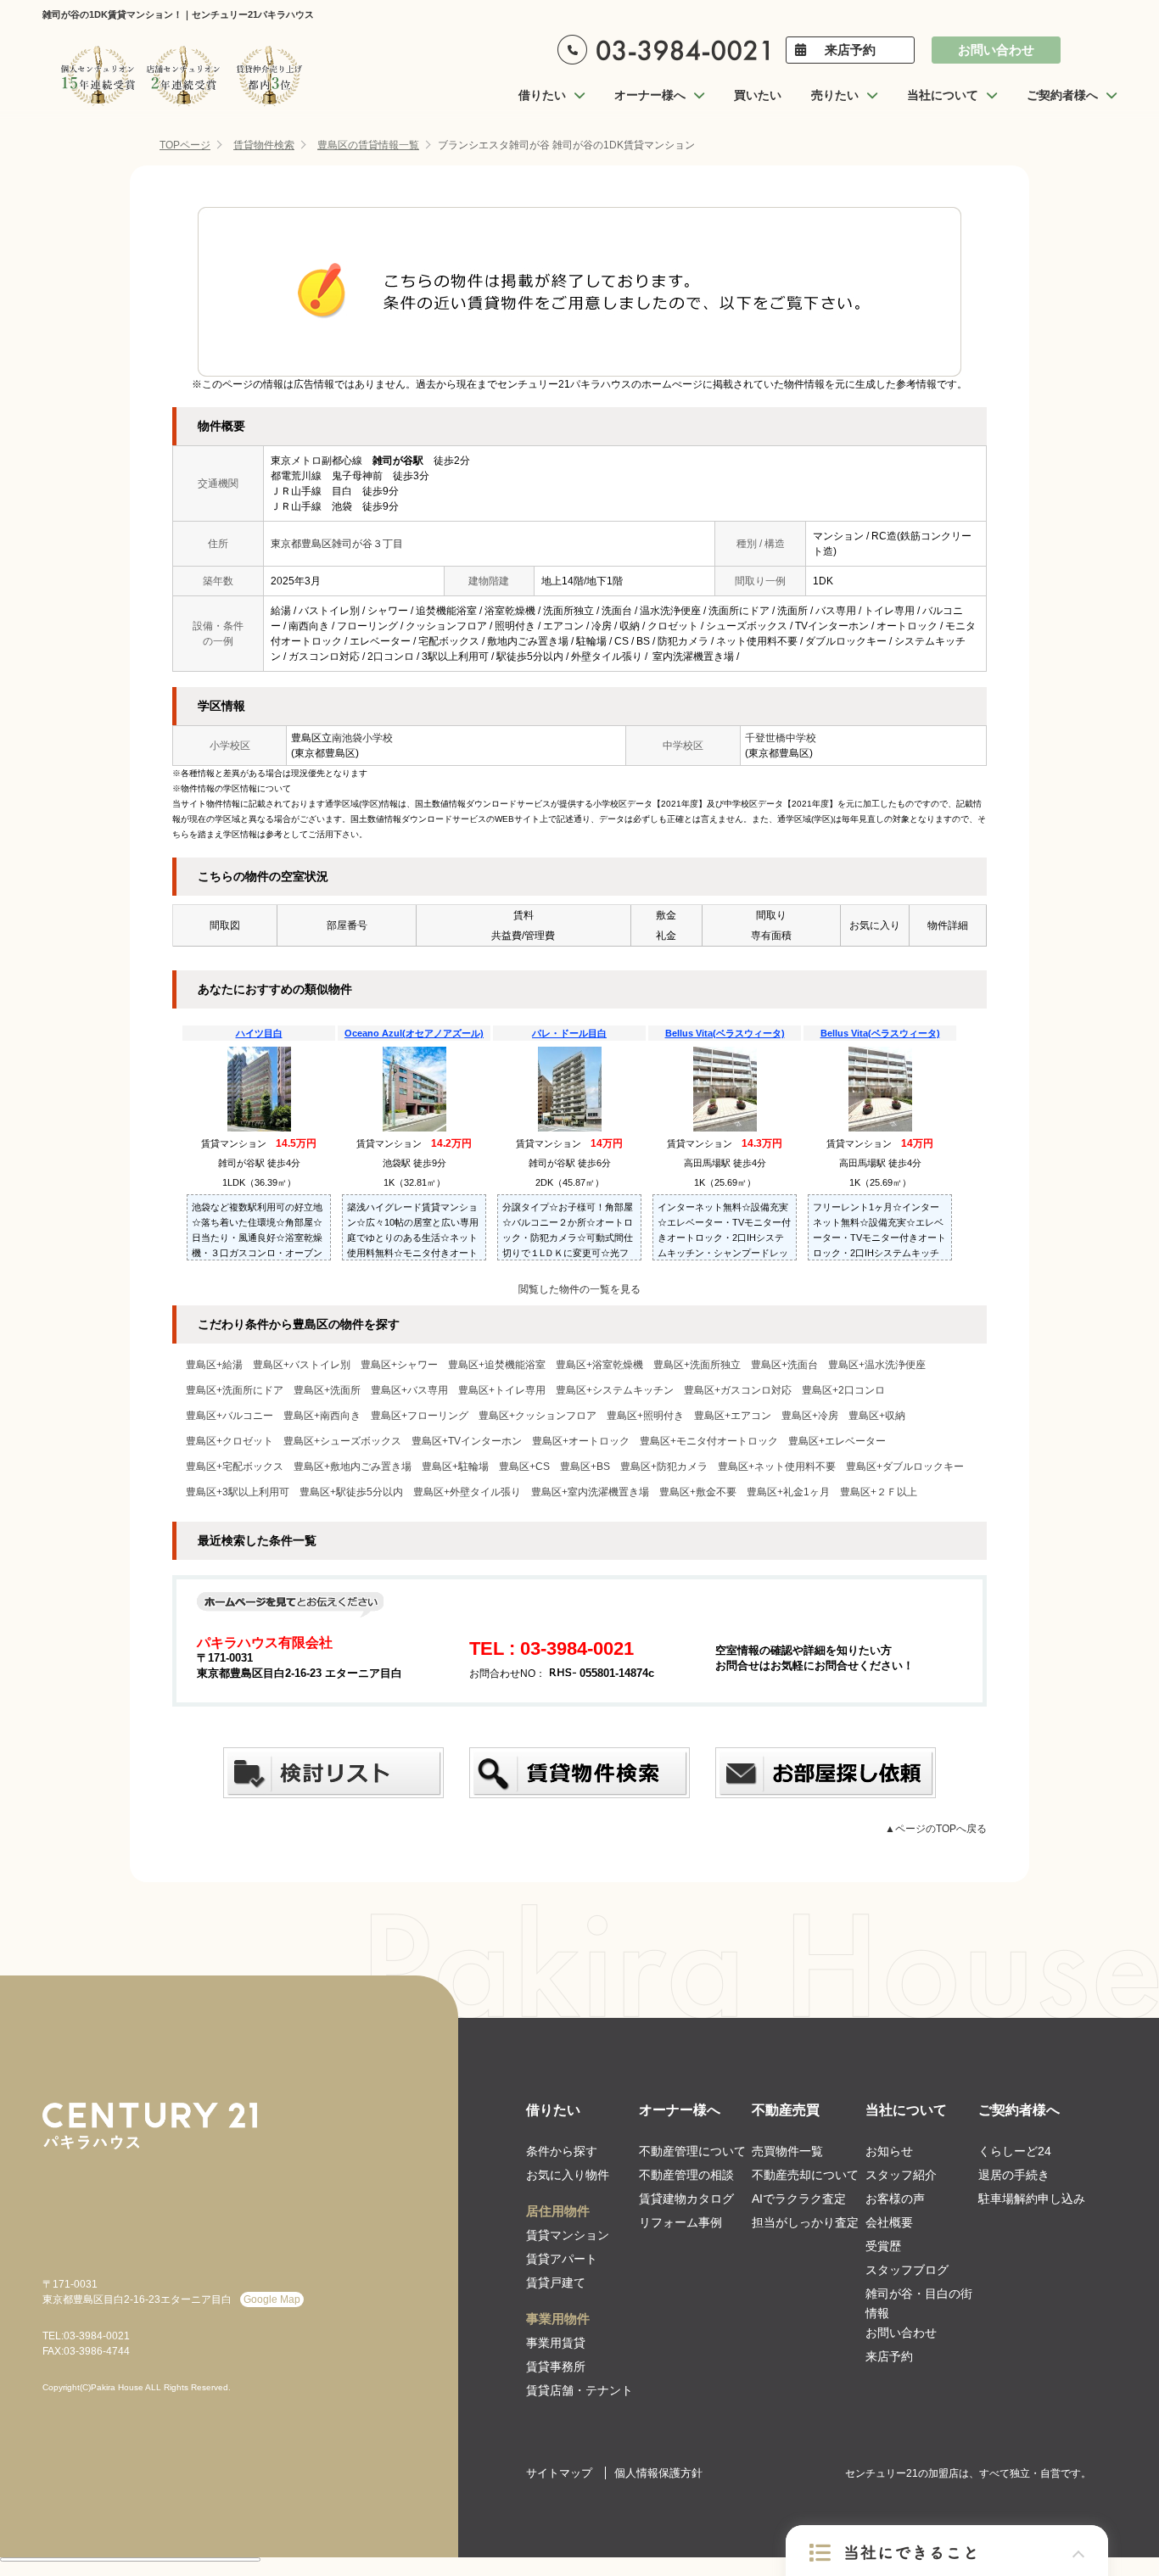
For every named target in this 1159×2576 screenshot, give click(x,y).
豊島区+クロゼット (230, 1441)
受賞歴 (883, 2246)
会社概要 (889, 2222)
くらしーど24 (1015, 2151)
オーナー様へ (680, 2110)
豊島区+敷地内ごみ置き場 (353, 1467)
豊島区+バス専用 (409, 1390)
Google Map (272, 2299)
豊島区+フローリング (420, 1416)
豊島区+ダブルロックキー (905, 1467)
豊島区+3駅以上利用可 (238, 1492)
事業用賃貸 (556, 2343)
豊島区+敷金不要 (698, 1492)
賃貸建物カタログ (686, 2199)
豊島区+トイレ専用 (502, 1390)
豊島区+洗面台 (784, 1365)
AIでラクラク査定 (799, 2199)
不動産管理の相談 (686, 2175)
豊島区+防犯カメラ (664, 1467)
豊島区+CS (524, 1467)
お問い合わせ (996, 50)
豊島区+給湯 (214, 1365)
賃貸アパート (562, 2259)
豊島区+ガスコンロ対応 (738, 1390)
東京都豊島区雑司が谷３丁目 (337, 544)
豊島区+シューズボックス (342, 1441)
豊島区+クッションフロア (538, 1416)
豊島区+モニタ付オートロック (709, 1441)
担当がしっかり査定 (805, 2222)
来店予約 (850, 50)
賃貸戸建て (556, 2283)
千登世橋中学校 (781, 738)
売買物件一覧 (787, 2151)
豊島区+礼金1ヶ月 (788, 1492)
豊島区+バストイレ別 (302, 1365)
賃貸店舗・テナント (579, 2390)
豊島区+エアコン (733, 1416)
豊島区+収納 (877, 1416)
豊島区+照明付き (645, 1416)
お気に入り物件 (568, 2175)
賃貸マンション (568, 2235)
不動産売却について (805, 2175)
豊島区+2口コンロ (843, 1390)
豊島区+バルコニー (230, 1416)
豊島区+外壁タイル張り (467, 1492)
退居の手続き (1014, 2175)
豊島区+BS (585, 1467)
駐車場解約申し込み (1032, 2199)
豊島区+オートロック (581, 1441)
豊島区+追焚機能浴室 (497, 1365)
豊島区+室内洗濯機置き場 (590, 1492)
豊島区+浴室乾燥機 (599, 1365)
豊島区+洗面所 (327, 1390)
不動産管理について (692, 2151)
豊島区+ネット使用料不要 (777, 1467)
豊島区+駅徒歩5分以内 (351, 1492)
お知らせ (889, 2151)
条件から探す (562, 2151)
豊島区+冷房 (810, 1416)
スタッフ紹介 (901, 2175)
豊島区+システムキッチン (615, 1390)
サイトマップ (559, 2473)
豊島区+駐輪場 (455, 1467)
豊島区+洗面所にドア (235, 1390)
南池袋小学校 (362, 738)
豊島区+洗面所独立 (697, 1365)
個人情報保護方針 (658, 2473)
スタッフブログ (907, 2270)
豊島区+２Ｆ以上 (879, 1492)
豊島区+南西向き (322, 1416)
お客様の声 (895, 2199)
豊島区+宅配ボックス (235, 1467)
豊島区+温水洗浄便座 (877, 1365)
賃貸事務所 (556, 2366)
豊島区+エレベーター (837, 1441)
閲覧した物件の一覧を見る (579, 1289)
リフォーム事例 (680, 2222)
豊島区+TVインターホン (467, 1441)
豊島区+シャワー (399, 1365)
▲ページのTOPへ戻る (936, 1829)
